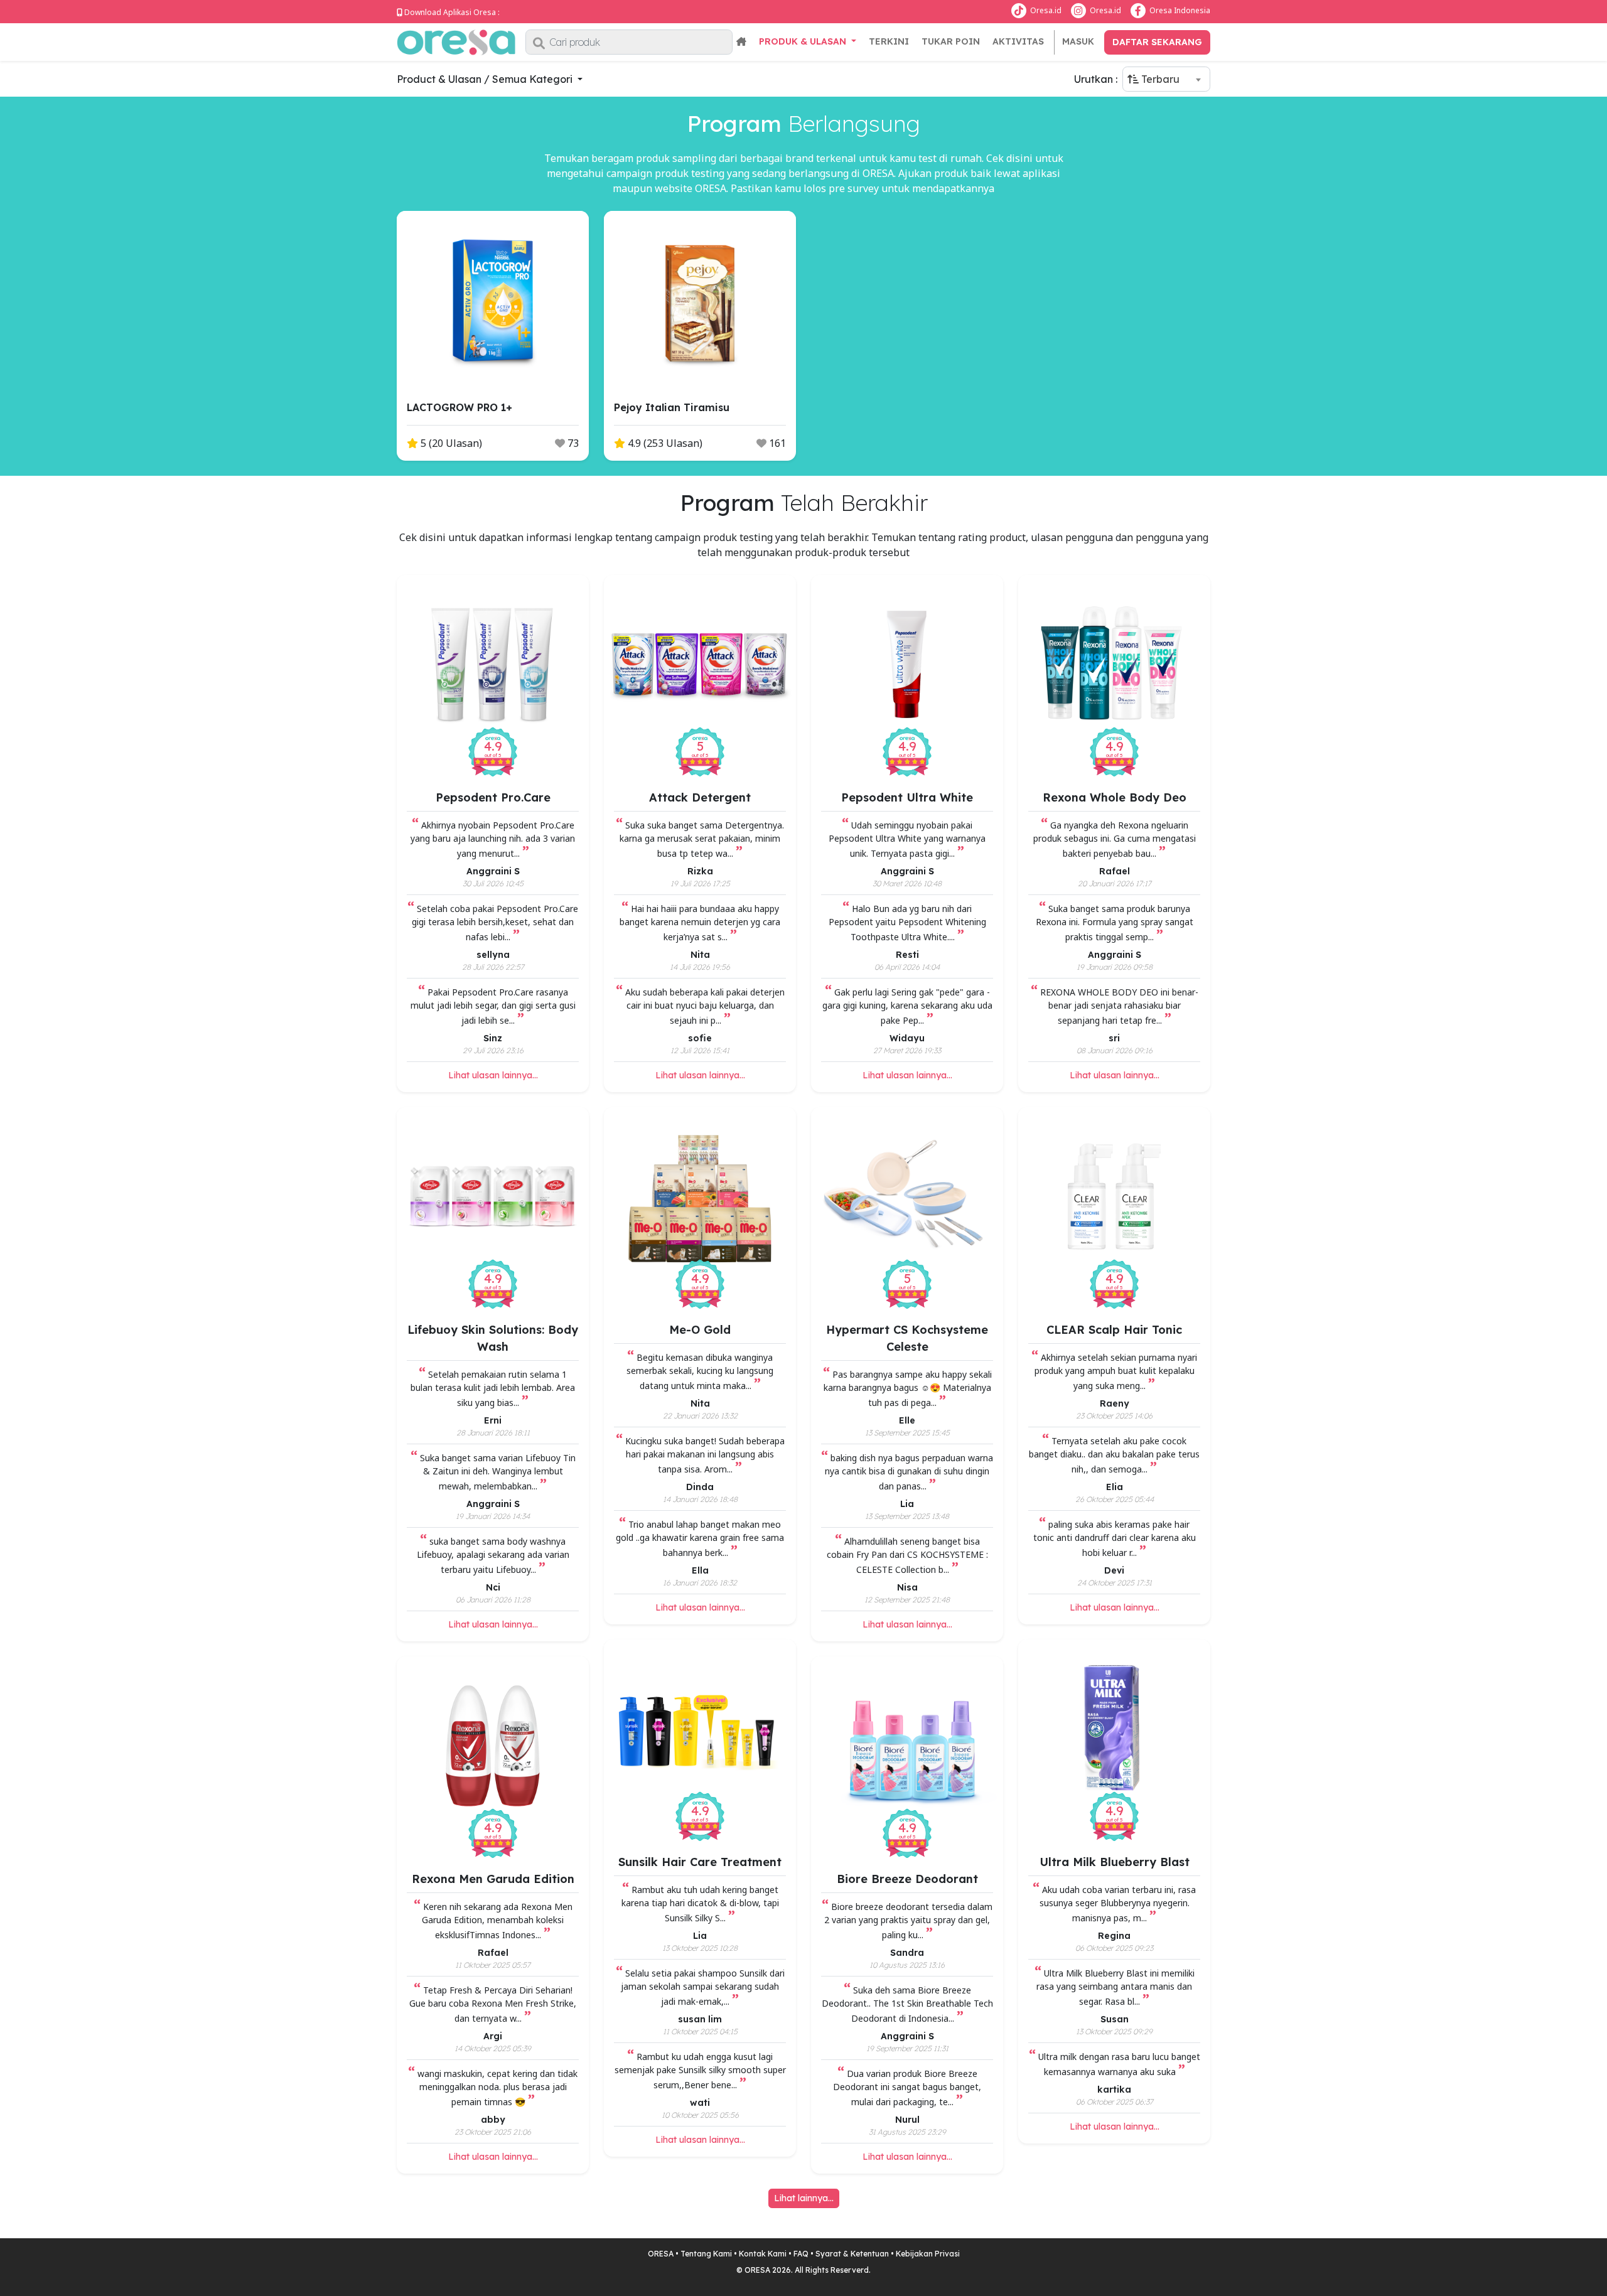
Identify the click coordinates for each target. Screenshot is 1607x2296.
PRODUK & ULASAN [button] (804, 41)
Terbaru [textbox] (1159, 79)
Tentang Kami (706, 2254)
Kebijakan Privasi (928, 2254)
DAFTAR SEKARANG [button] (1157, 42)
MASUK (1078, 41)
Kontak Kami (763, 2254)
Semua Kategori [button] (534, 79)
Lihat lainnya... (804, 2198)
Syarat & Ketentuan (852, 2254)
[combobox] (1166, 79)
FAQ (801, 2254)
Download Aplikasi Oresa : (452, 12)
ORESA (661, 2254)
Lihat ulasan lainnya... (493, 1075)
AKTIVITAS (1018, 41)
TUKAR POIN (951, 41)
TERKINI (889, 41)
